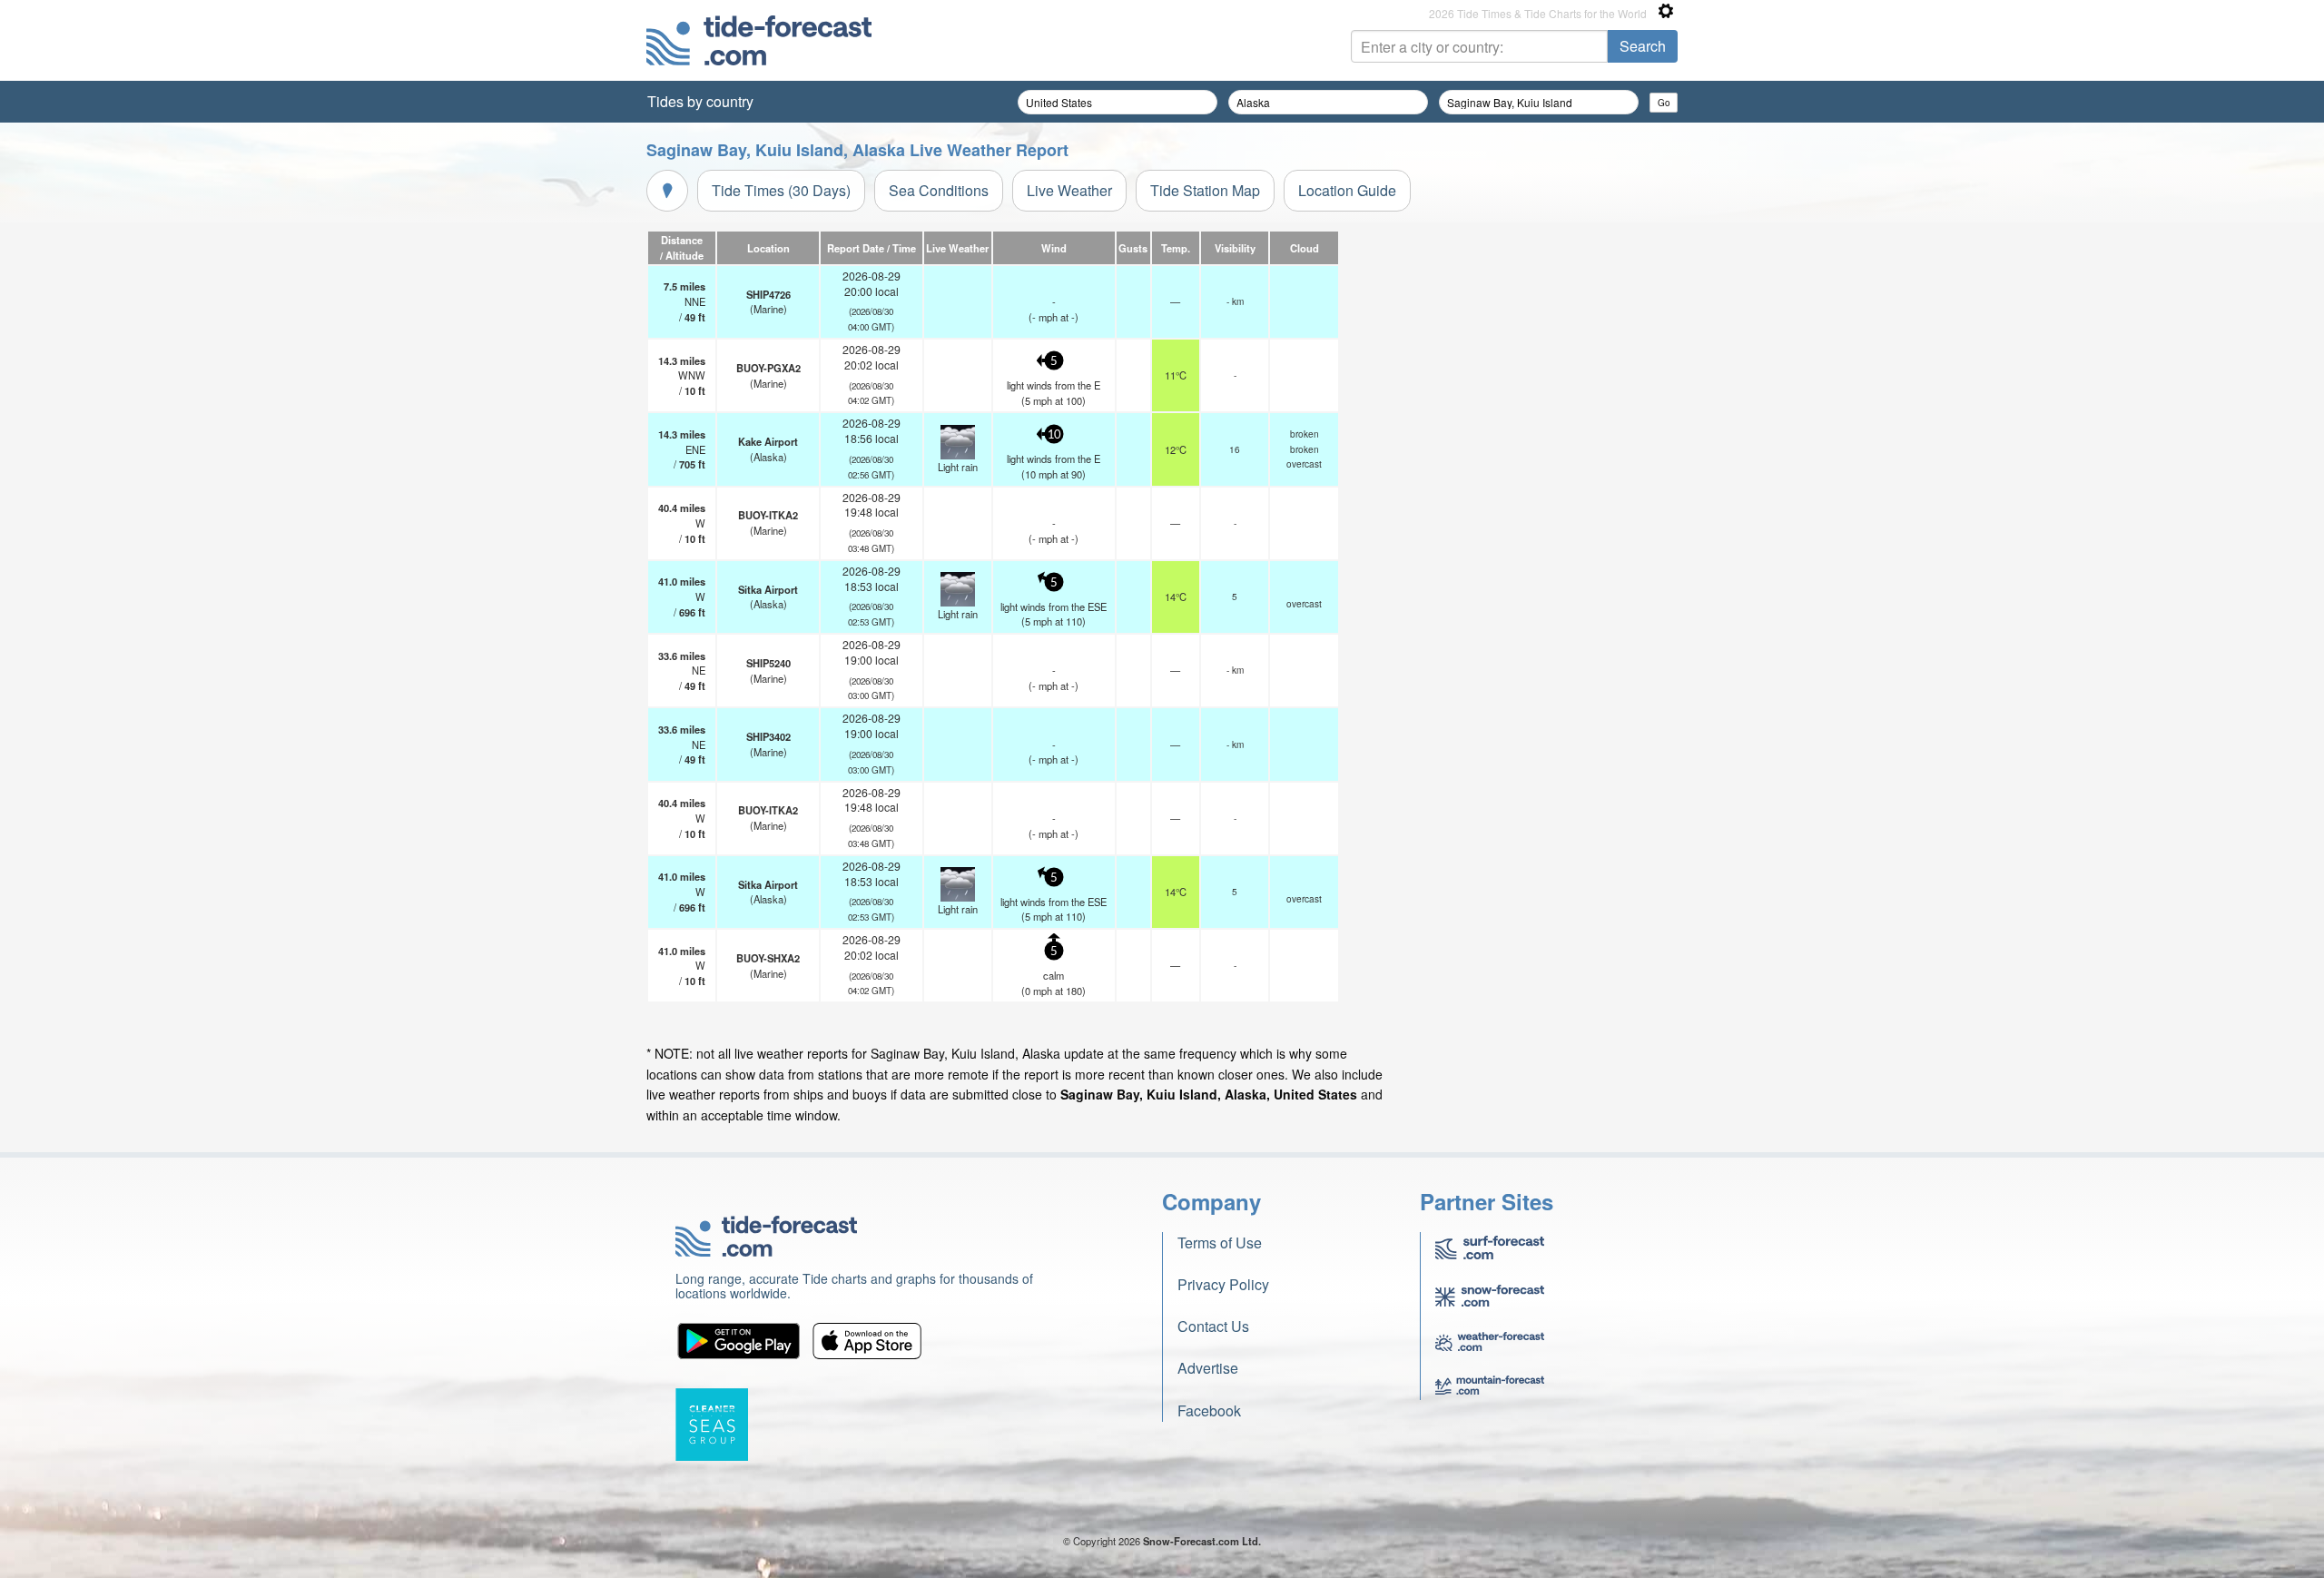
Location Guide (1347, 190)
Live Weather (1069, 190)
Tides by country (700, 101)
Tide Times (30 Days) (781, 190)
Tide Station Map (1205, 190)
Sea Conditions (939, 190)
